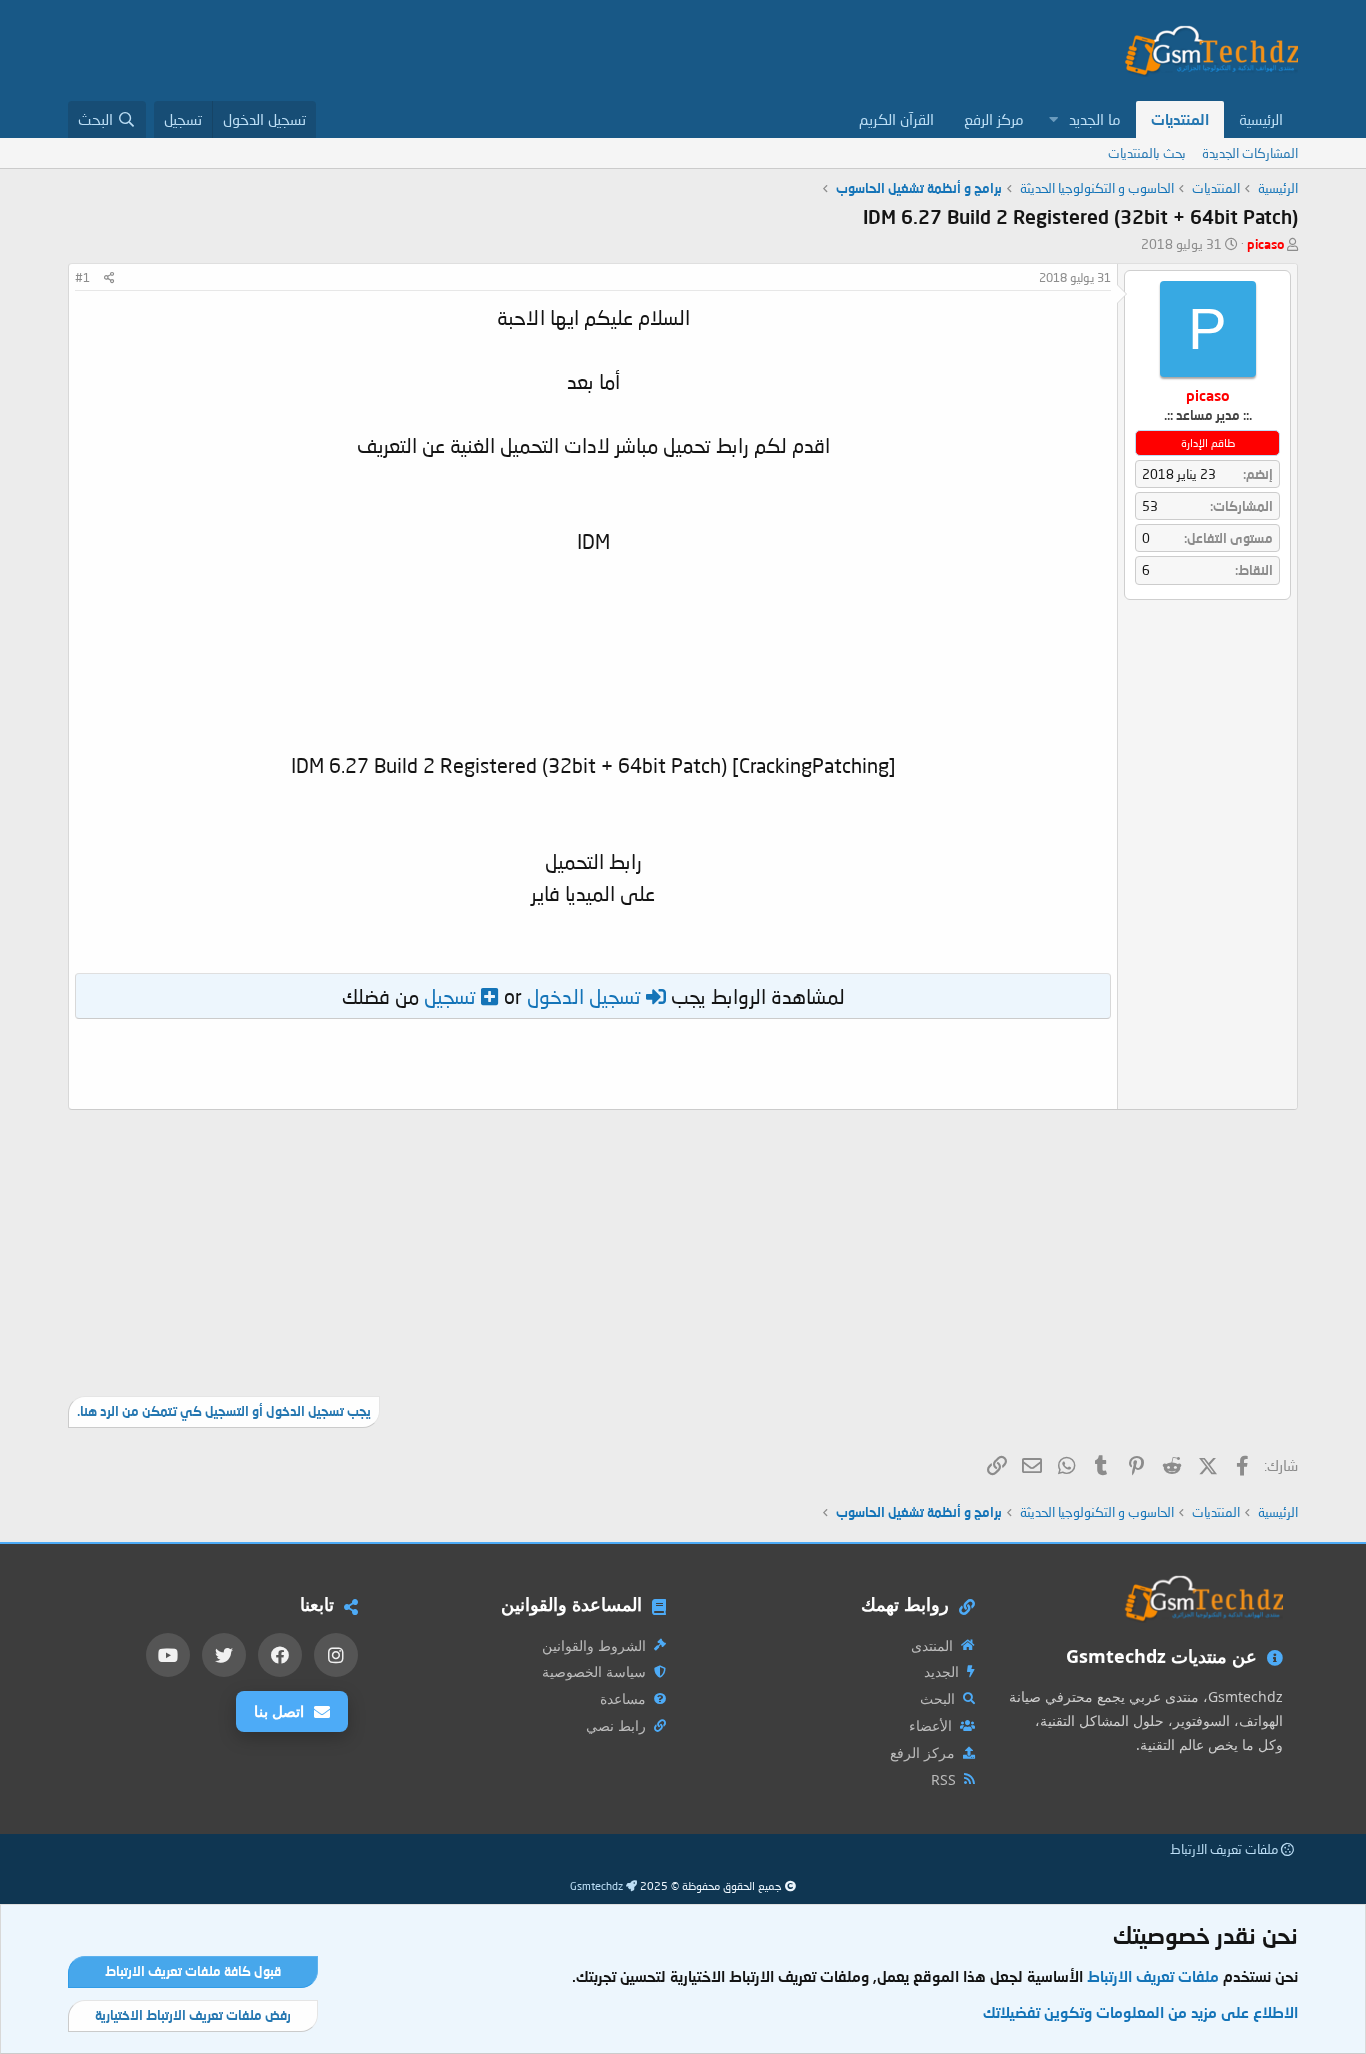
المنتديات (1180, 119)
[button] (1053, 119)
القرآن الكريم (896, 119)
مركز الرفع (994, 119)
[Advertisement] (432, 50)
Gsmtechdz (598, 1885)
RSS (943, 1779)
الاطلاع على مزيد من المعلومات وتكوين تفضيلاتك (1140, 2012)
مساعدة (623, 1698)
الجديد (941, 1671)
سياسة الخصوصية (594, 1671)
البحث (937, 1698)
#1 (82, 277)
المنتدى (932, 1645)
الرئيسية (1261, 119)
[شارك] (109, 278)
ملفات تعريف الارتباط (1225, 1849)
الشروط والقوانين (594, 1645)
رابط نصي (616, 1725)
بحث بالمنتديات (1147, 153)
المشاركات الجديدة (1250, 153)
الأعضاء (930, 1725)
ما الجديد (1095, 119)
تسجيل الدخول (584, 996)
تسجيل (450, 996)
